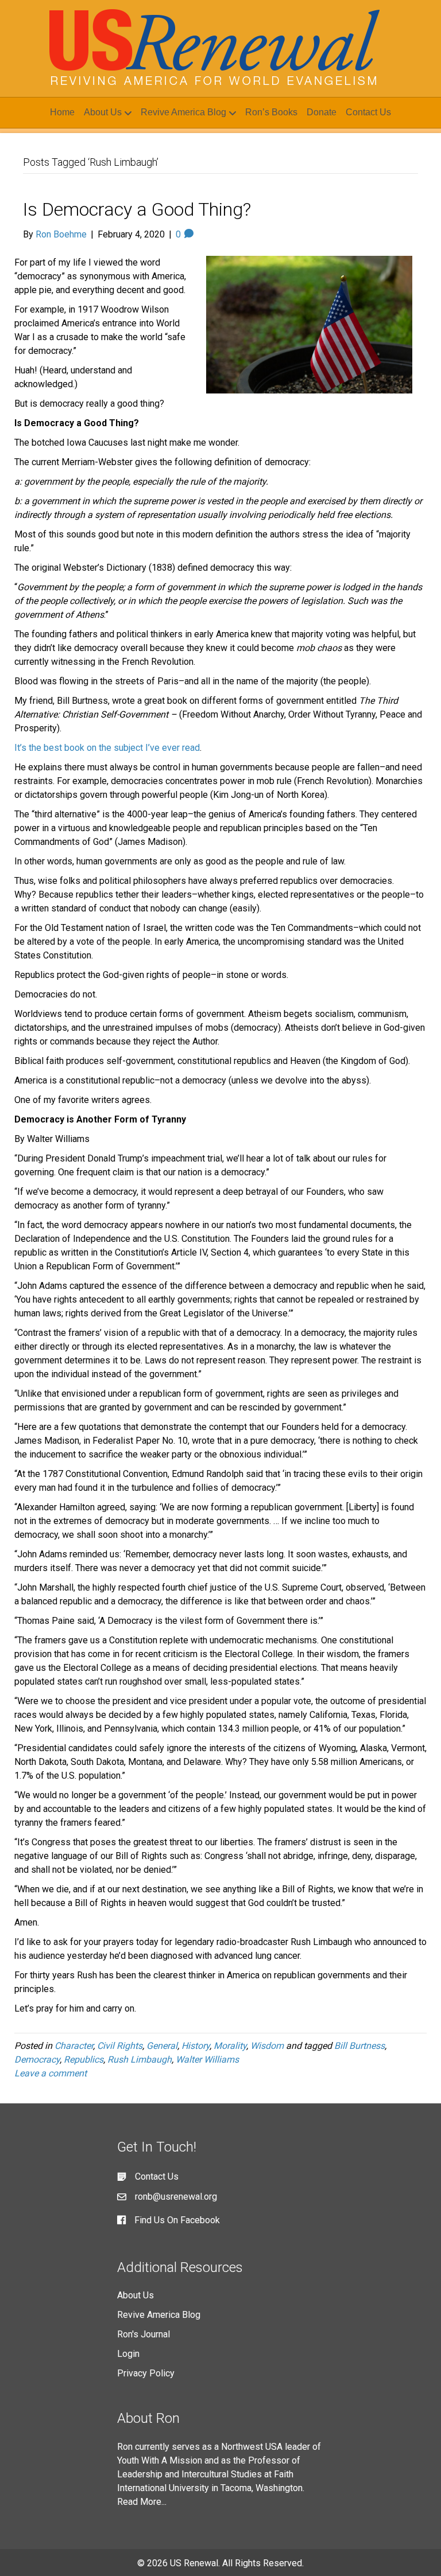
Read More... (142, 2502)
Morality (230, 2046)
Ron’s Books (271, 112)
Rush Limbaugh (140, 2059)
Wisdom (267, 2046)
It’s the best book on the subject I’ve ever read (107, 748)
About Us (103, 112)
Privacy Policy (146, 2373)
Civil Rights (120, 2046)
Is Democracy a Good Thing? (137, 209)
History (196, 2046)
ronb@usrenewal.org (176, 2197)
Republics (84, 2059)
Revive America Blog (183, 112)
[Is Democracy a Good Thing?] (309, 324)
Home (62, 112)
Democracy (37, 2059)
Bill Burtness (359, 2046)
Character (74, 2046)
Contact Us (368, 112)
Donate (322, 112)
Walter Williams (207, 2059)
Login (128, 2354)
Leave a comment (51, 2073)
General (162, 2046)
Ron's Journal (144, 2334)
